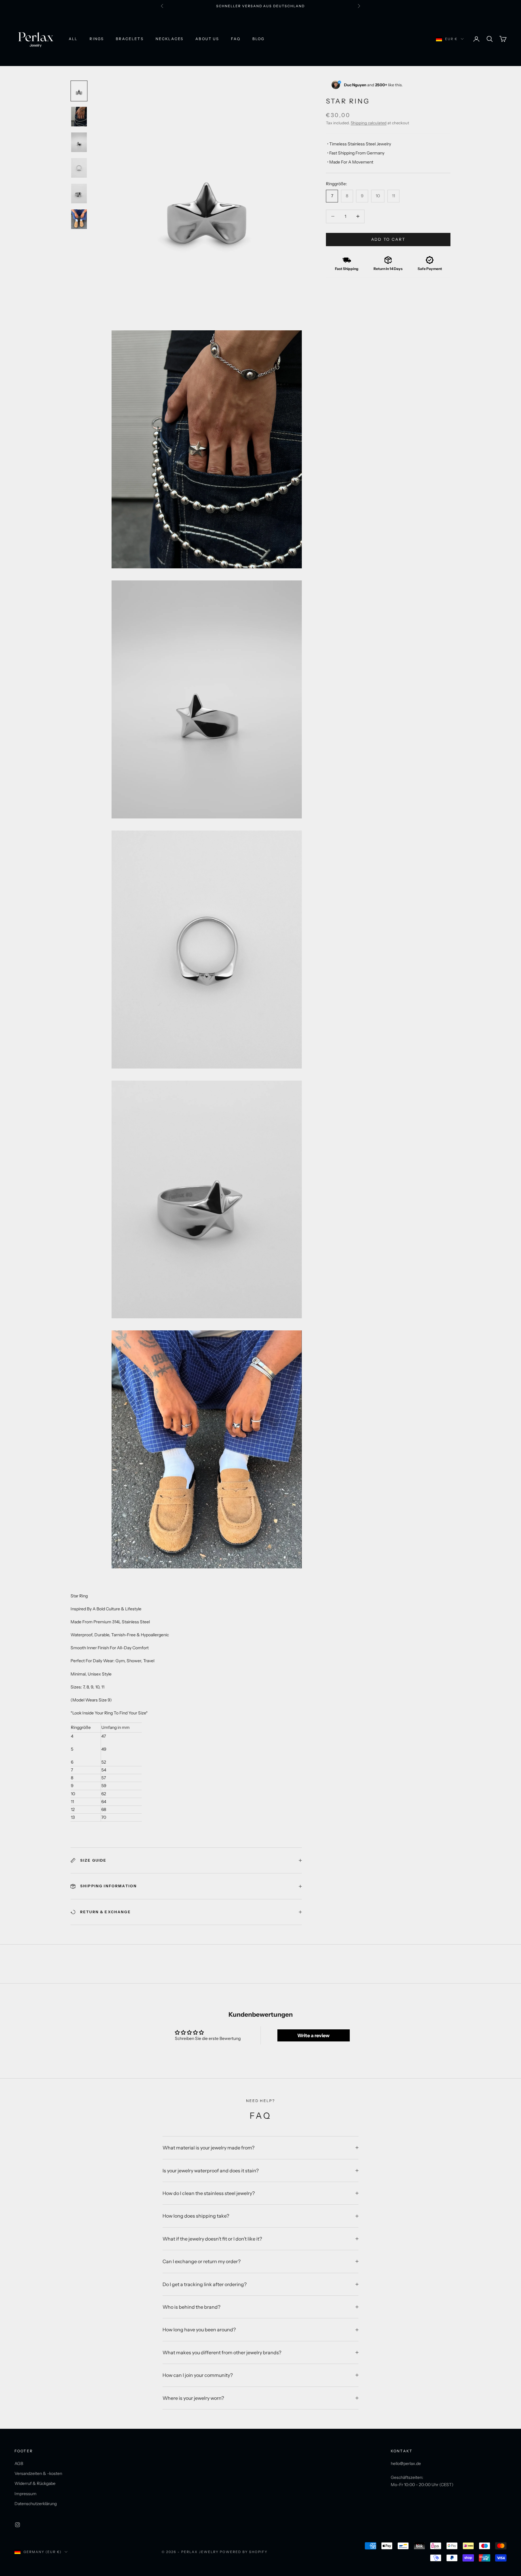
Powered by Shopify (244, 2552)
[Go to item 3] (79, 142)
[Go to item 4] (79, 168)
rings (97, 39)
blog (259, 39)
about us (207, 39)
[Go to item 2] (79, 117)
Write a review (313, 2035)
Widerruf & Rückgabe (35, 2483)
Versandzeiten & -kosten (38, 2473)
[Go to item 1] (79, 91)
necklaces (169, 39)
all (73, 39)
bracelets (129, 39)
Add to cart (388, 239)
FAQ (235, 39)
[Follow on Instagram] (17, 2525)
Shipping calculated (369, 122)
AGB (19, 2463)
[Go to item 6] (79, 219)
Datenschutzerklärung (36, 2504)
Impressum (25, 2494)
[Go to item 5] (79, 194)
